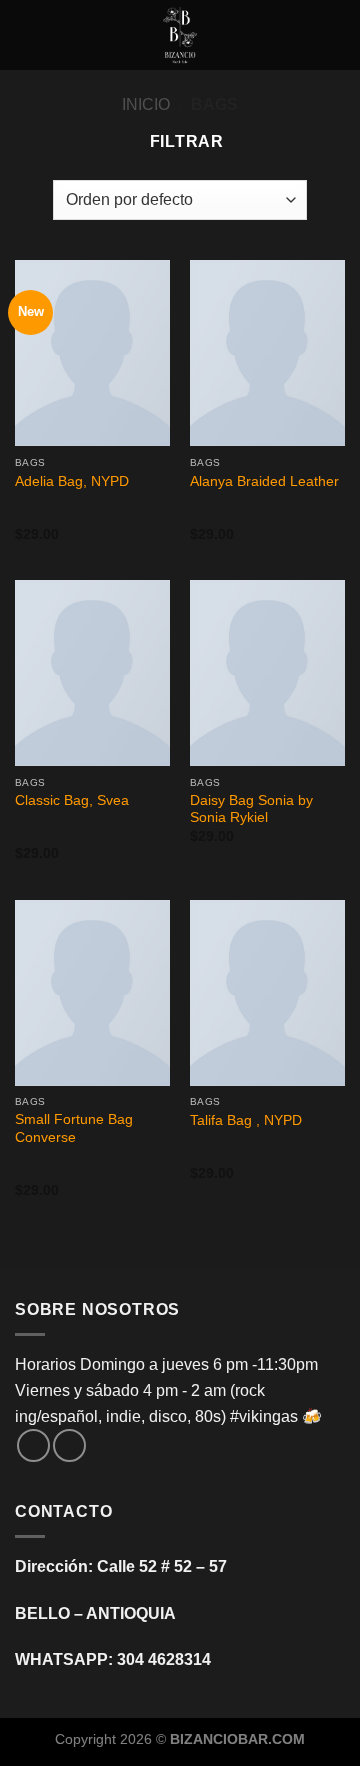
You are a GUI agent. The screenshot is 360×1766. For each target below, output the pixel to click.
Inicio (146, 104)
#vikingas (264, 1416)
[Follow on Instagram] (69, 1445)
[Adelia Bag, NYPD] (92, 353)
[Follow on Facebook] (33, 1445)
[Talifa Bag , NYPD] (267, 993)
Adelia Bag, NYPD (72, 481)
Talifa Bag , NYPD (246, 1120)
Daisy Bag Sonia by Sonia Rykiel (251, 809)
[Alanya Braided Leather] (267, 353)
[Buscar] (337, 35)
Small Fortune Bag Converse (74, 1128)
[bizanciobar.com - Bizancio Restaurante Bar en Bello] (180, 35)
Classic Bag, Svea (72, 800)
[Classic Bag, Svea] (92, 673)
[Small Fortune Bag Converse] (92, 993)
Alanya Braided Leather (264, 481)
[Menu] (27, 34)
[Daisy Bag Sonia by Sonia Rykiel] (267, 673)
